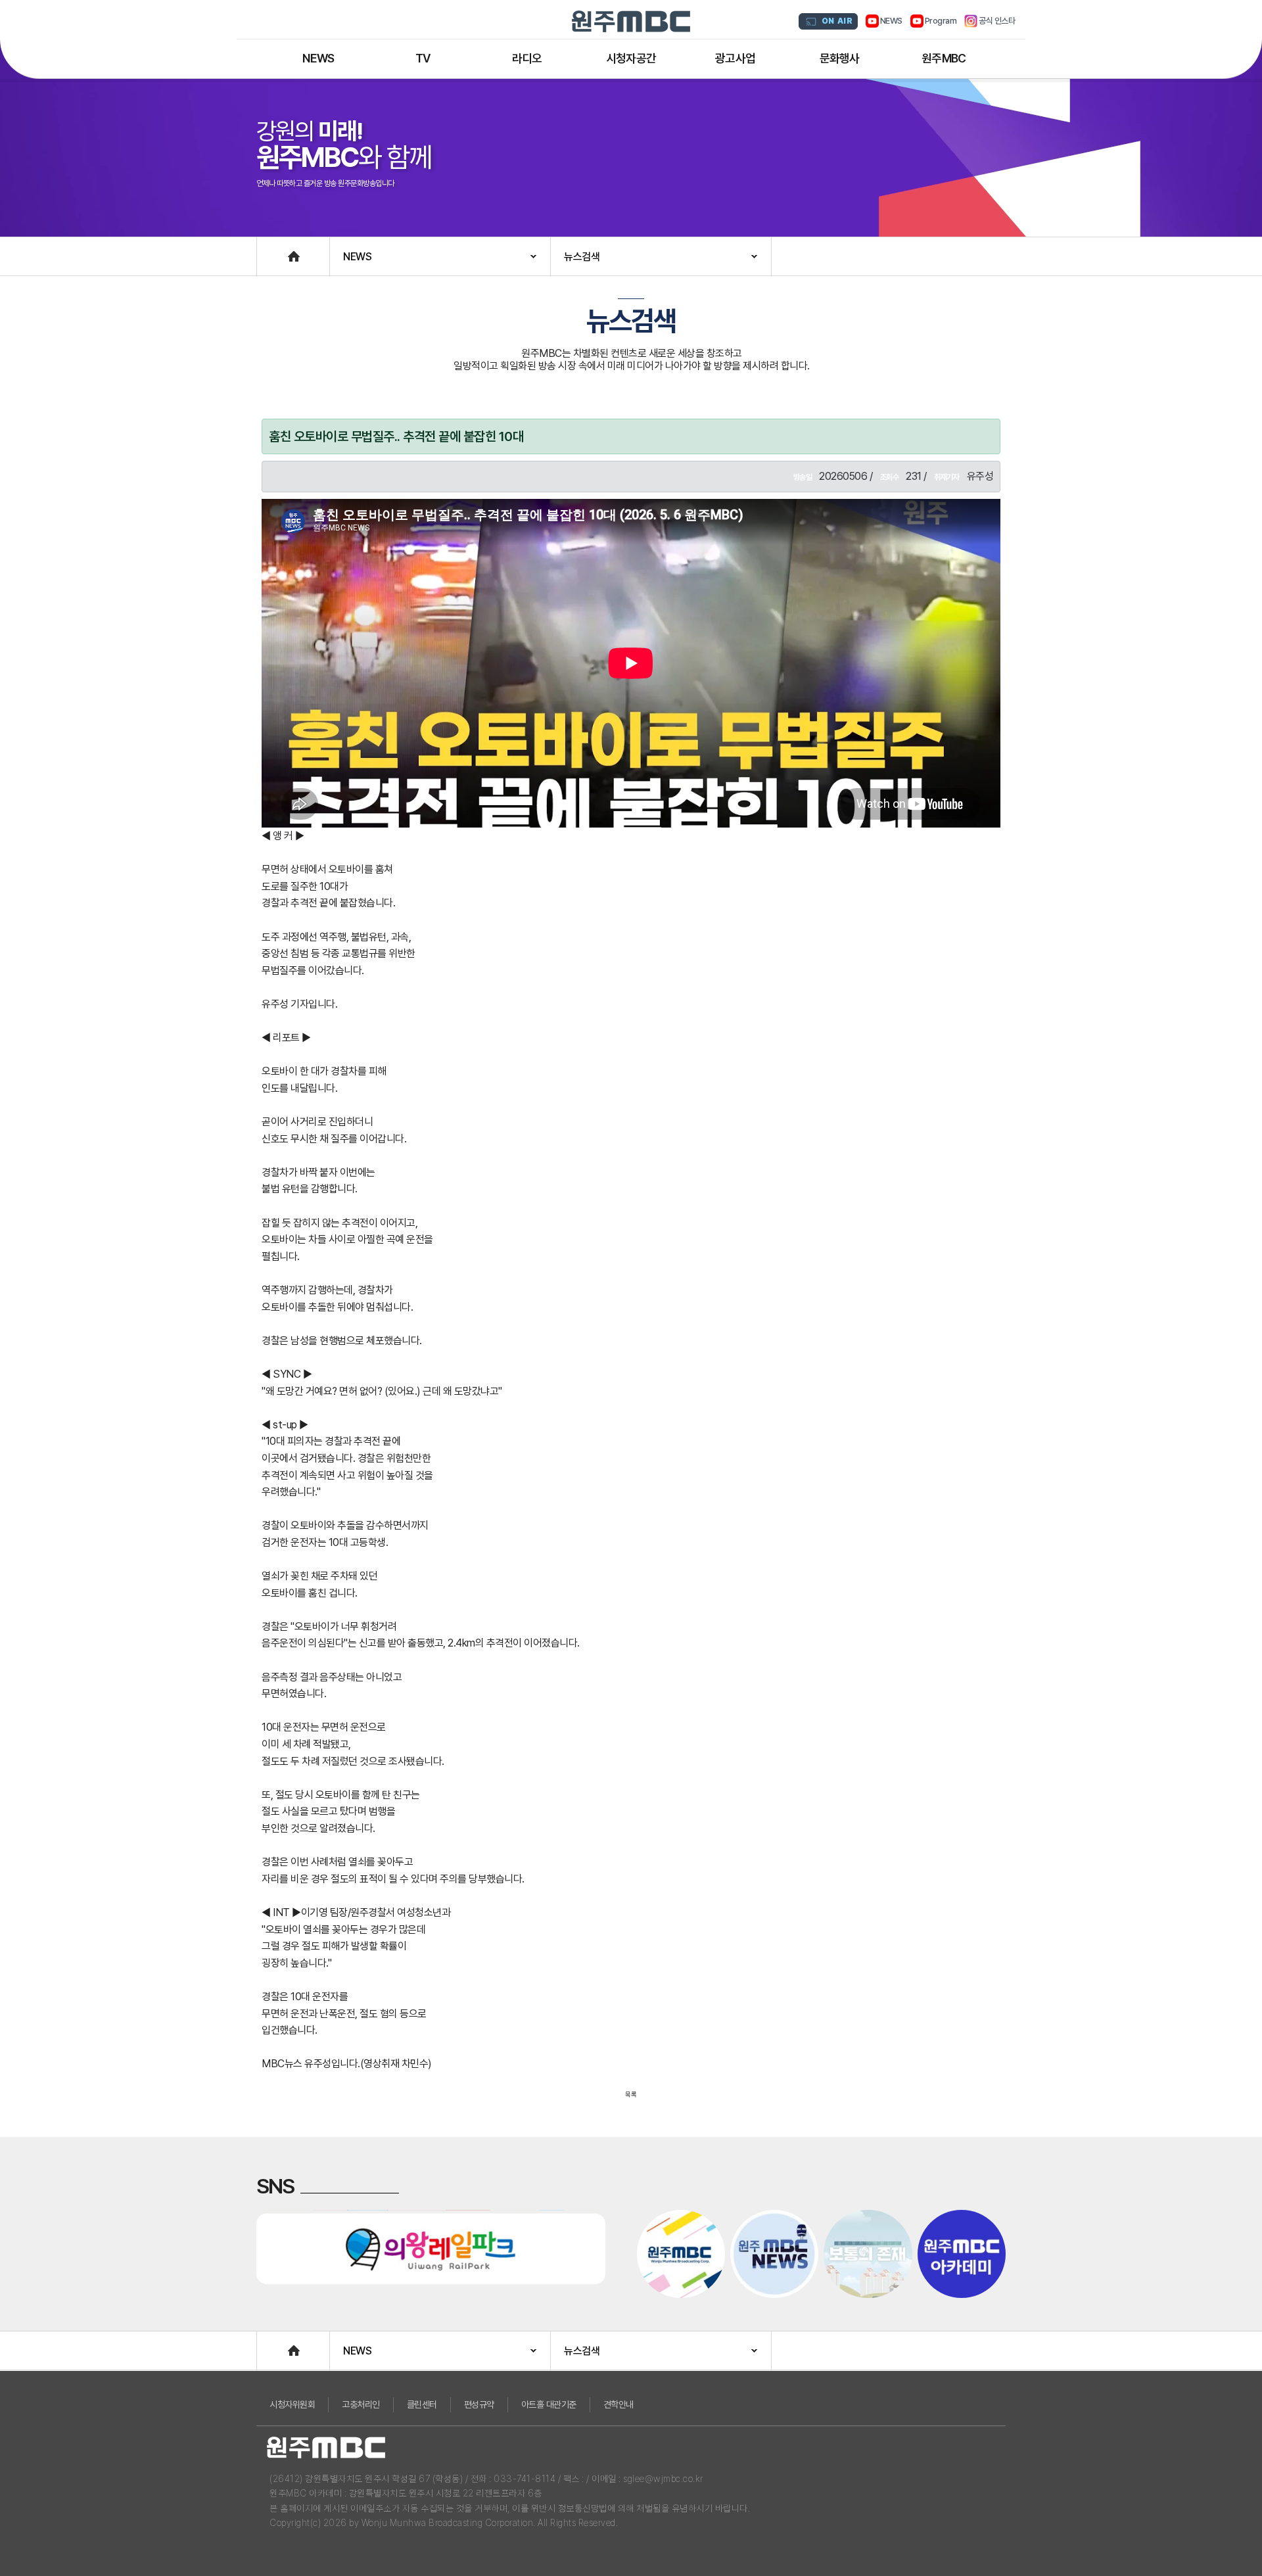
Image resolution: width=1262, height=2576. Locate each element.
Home (270, 250)
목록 (631, 2094)
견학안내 (619, 2404)
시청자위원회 (292, 2404)
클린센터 (422, 2404)
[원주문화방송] (631, 21)
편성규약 (479, 2404)
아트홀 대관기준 (549, 2404)
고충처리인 (361, 2404)
